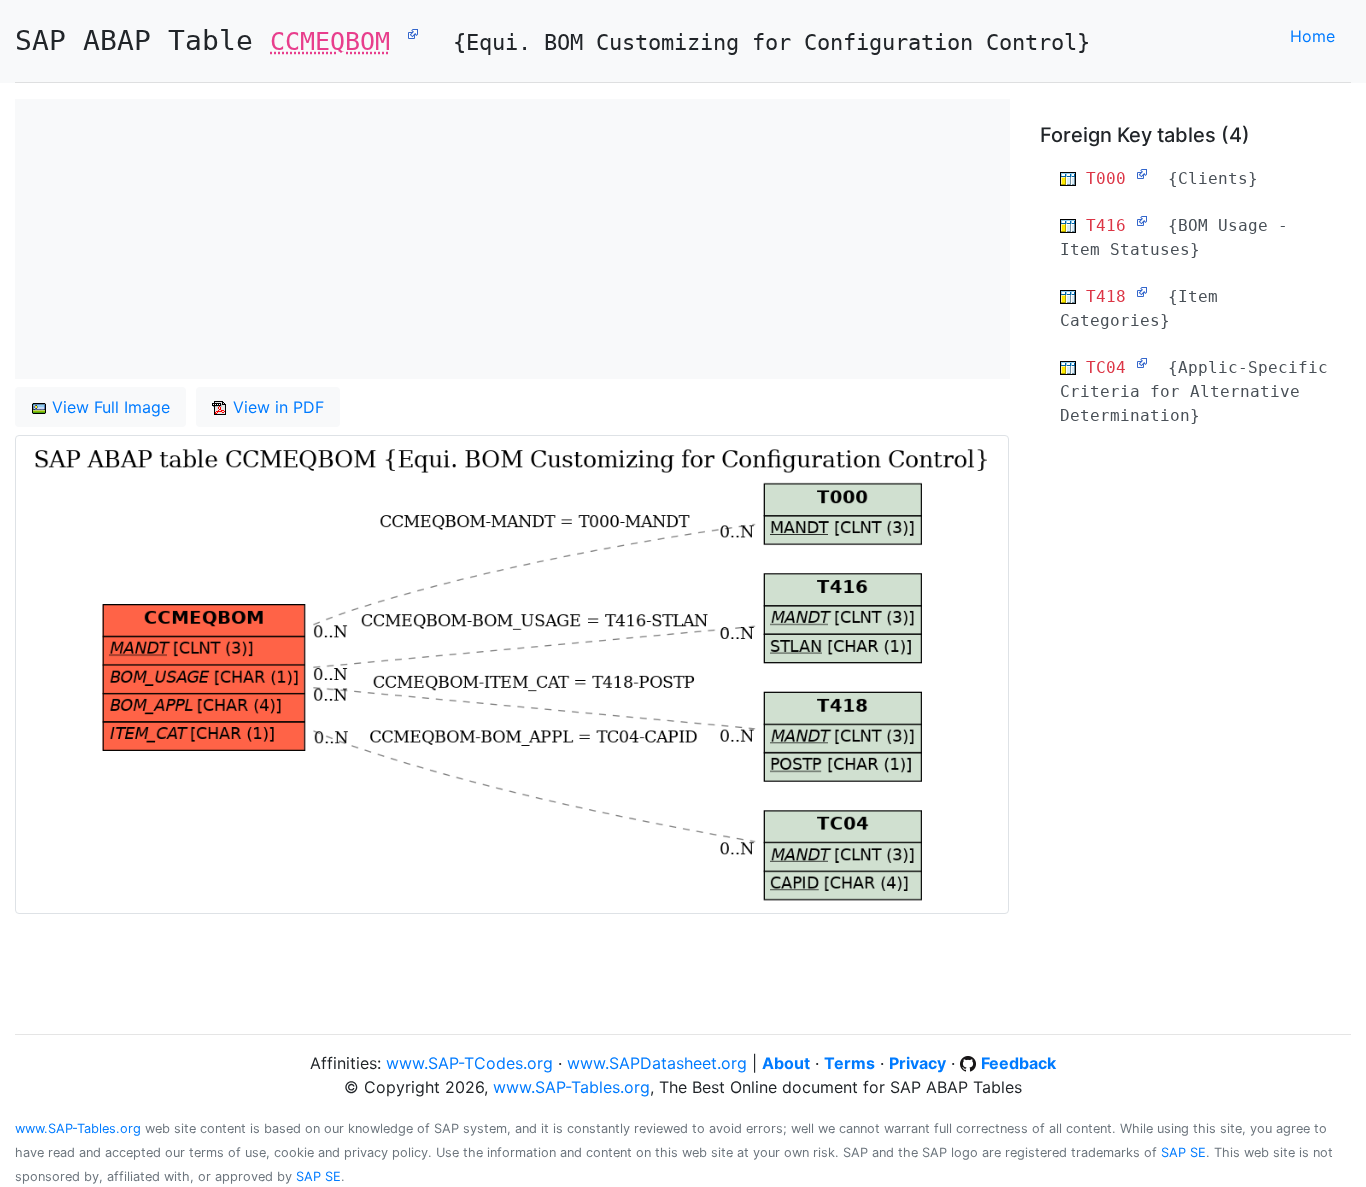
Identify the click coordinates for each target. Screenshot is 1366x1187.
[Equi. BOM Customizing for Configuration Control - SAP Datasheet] (413, 33)
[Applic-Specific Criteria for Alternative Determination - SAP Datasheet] (1142, 363)
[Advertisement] (512, 239)
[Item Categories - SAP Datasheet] (1142, 292)
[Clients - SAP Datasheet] (1142, 174)
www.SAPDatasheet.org (657, 1063)
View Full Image (108, 407)
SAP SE (1183, 1152)
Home (1312, 36)
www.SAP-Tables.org (571, 1087)
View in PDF (276, 407)
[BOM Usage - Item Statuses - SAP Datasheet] (1142, 221)
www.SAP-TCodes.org (469, 1063)
